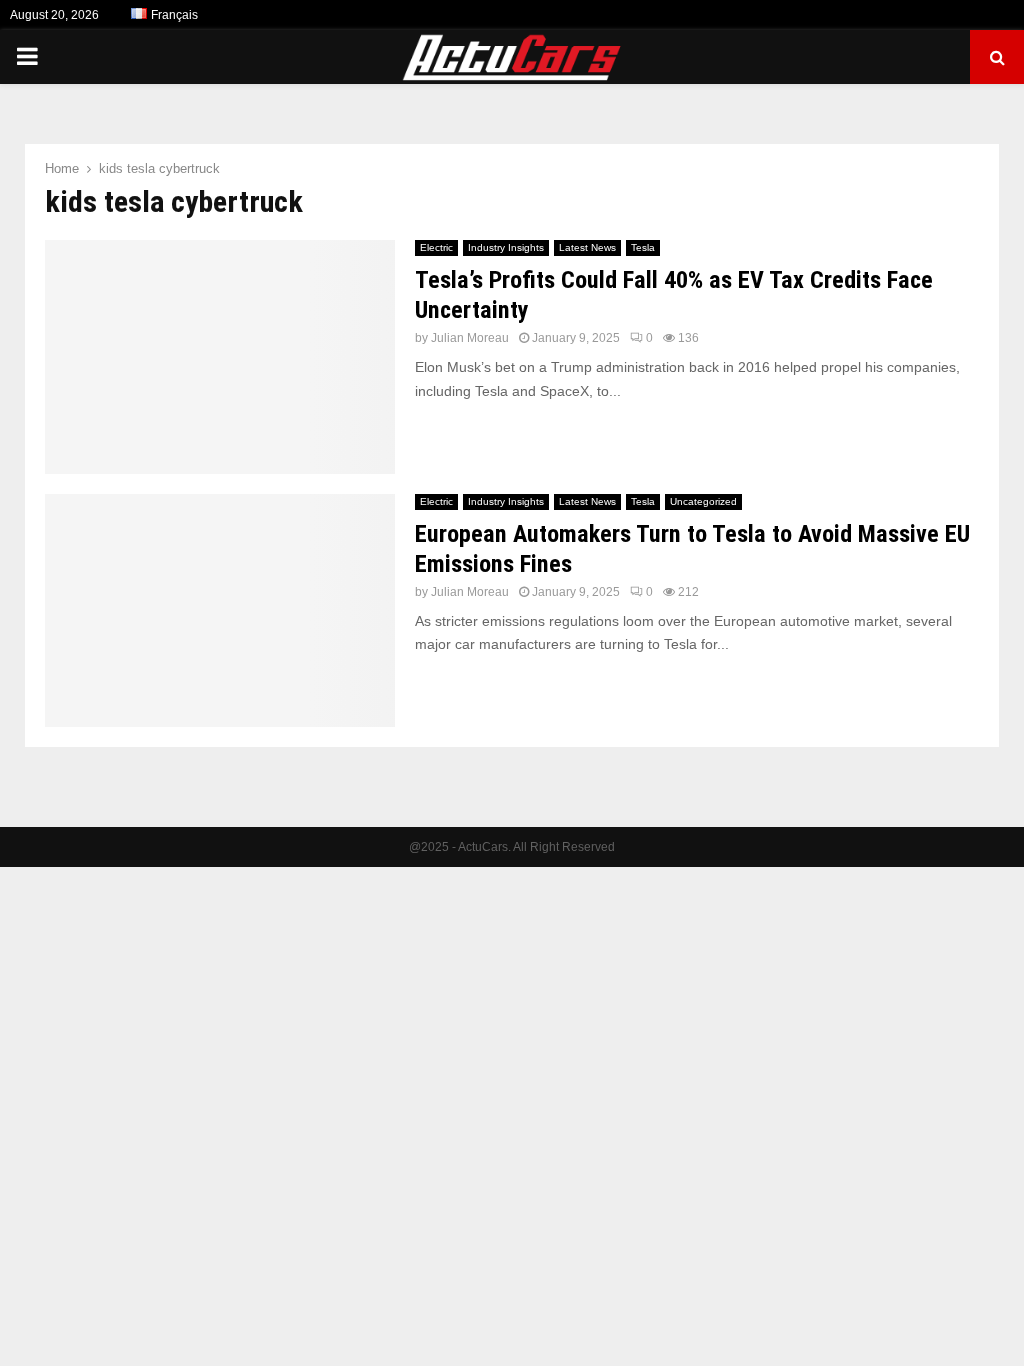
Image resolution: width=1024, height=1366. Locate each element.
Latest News (587, 247)
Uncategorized (703, 501)
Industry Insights (506, 247)
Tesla (643, 247)
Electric (436, 247)
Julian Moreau (470, 338)
